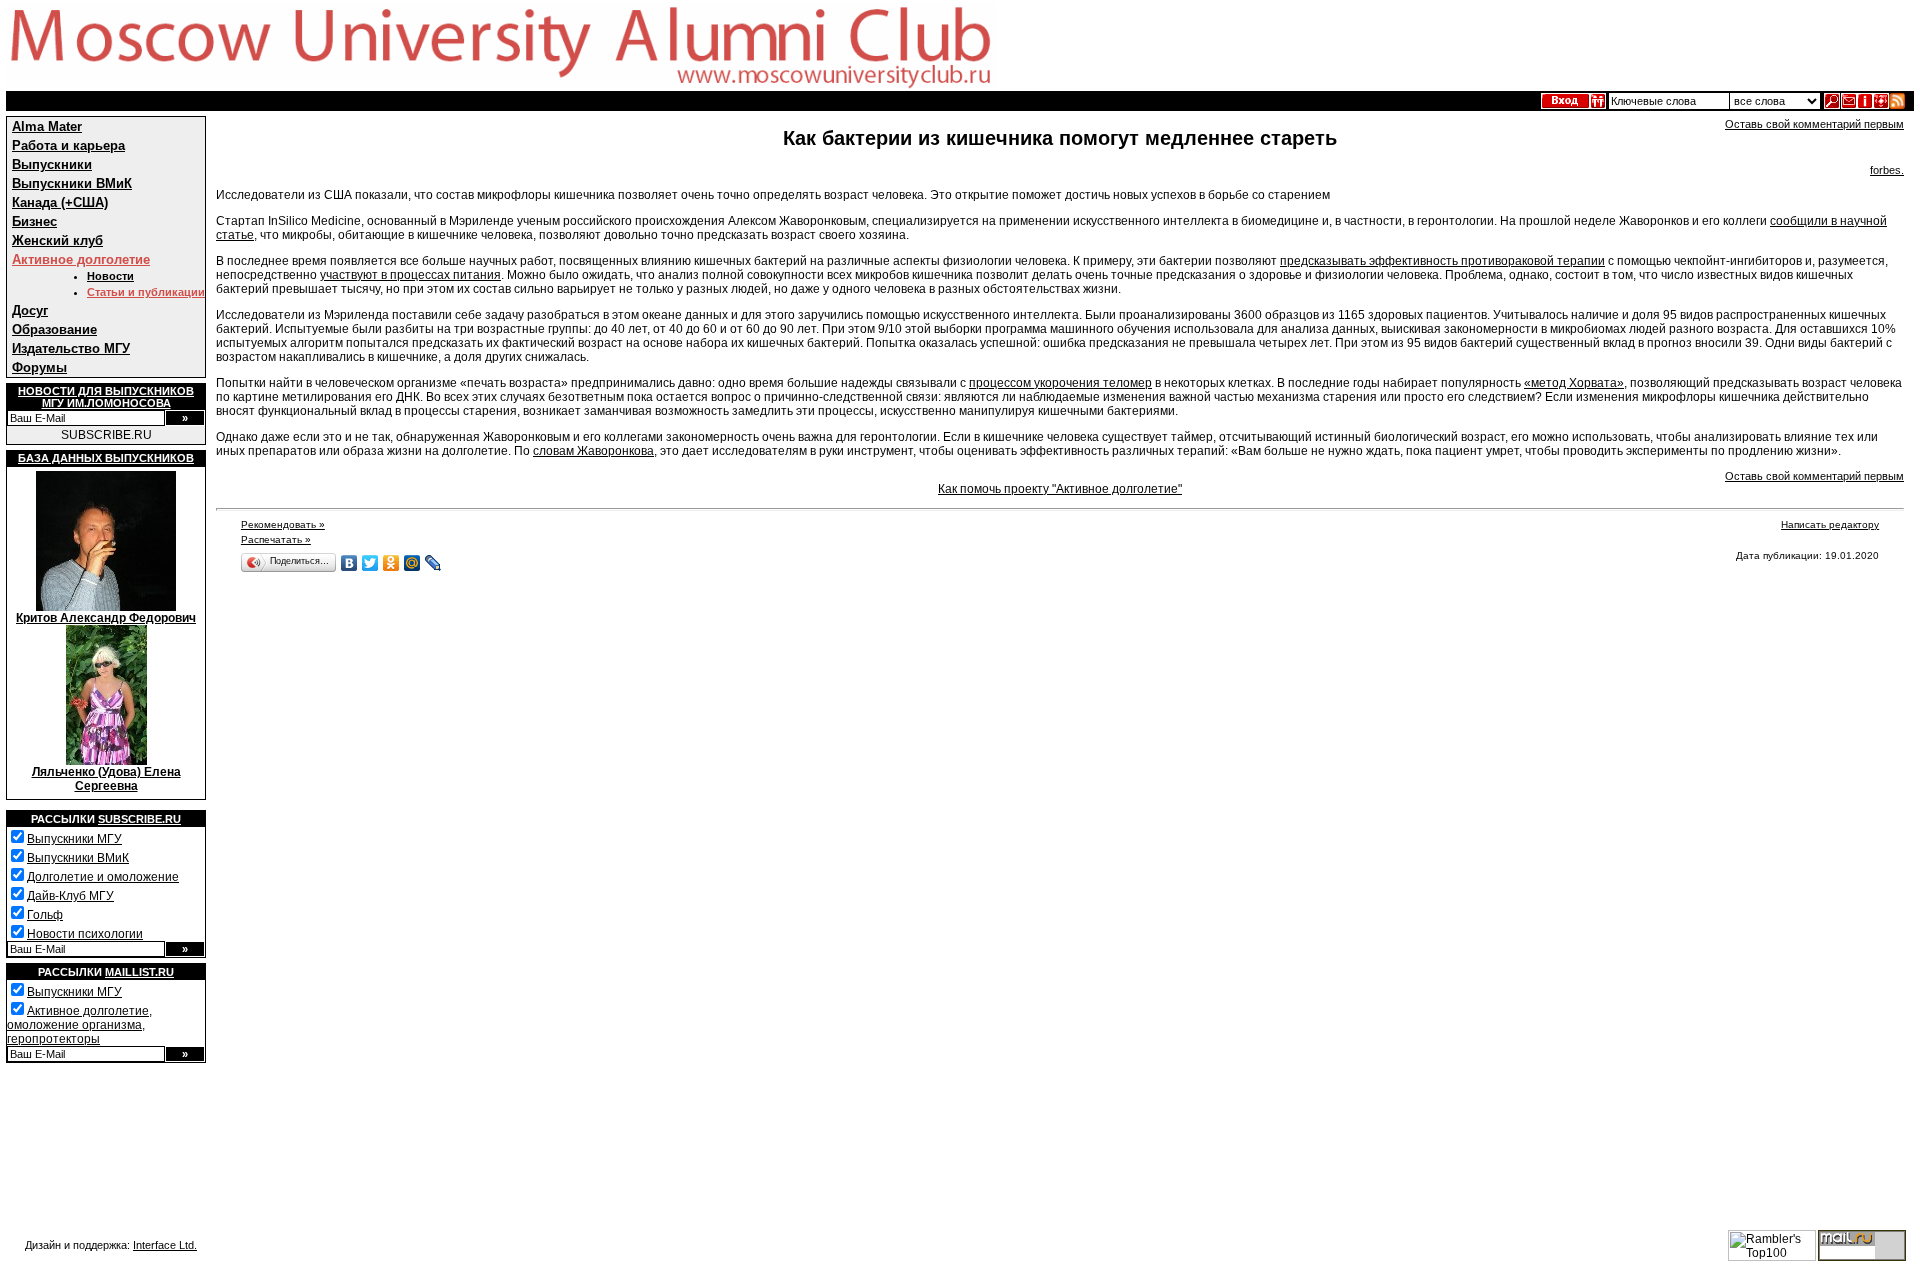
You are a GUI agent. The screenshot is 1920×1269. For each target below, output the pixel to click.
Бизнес (34, 221)
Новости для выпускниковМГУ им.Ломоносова (106, 397)
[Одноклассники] (391, 563)
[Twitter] (370, 563)
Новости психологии (85, 934)
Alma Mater (47, 126)
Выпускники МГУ (74, 839)
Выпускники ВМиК (72, 183)
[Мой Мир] (412, 563)
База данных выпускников (106, 458)
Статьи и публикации (146, 292)
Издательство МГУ (71, 348)
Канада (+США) (60, 202)
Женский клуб (57, 240)
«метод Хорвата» (1574, 383)
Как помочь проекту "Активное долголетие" (1060, 489)
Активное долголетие (81, 259)
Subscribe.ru (139, 819)
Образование (54, 329)
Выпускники (52, 164)
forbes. (1887, 170)
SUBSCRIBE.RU (106, 435)
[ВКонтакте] (349, 563)
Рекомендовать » (283, 524)
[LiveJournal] (433, 563)
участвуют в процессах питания (410, 275)
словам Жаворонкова (593, 451)
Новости (110, 276)
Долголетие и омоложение (103, 877)
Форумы (39, 367)
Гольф (45, 915)
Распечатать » (276, 539)
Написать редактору (1830, 524)
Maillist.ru (139, 972)
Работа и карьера (68, 145)
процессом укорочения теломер (1060, 383)
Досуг (30, 310)
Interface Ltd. (165, 1245)
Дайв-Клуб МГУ (70, 896)
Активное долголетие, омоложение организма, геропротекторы (79, 1025)
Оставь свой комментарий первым (1814, 124)
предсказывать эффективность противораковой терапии (1442, 261)
